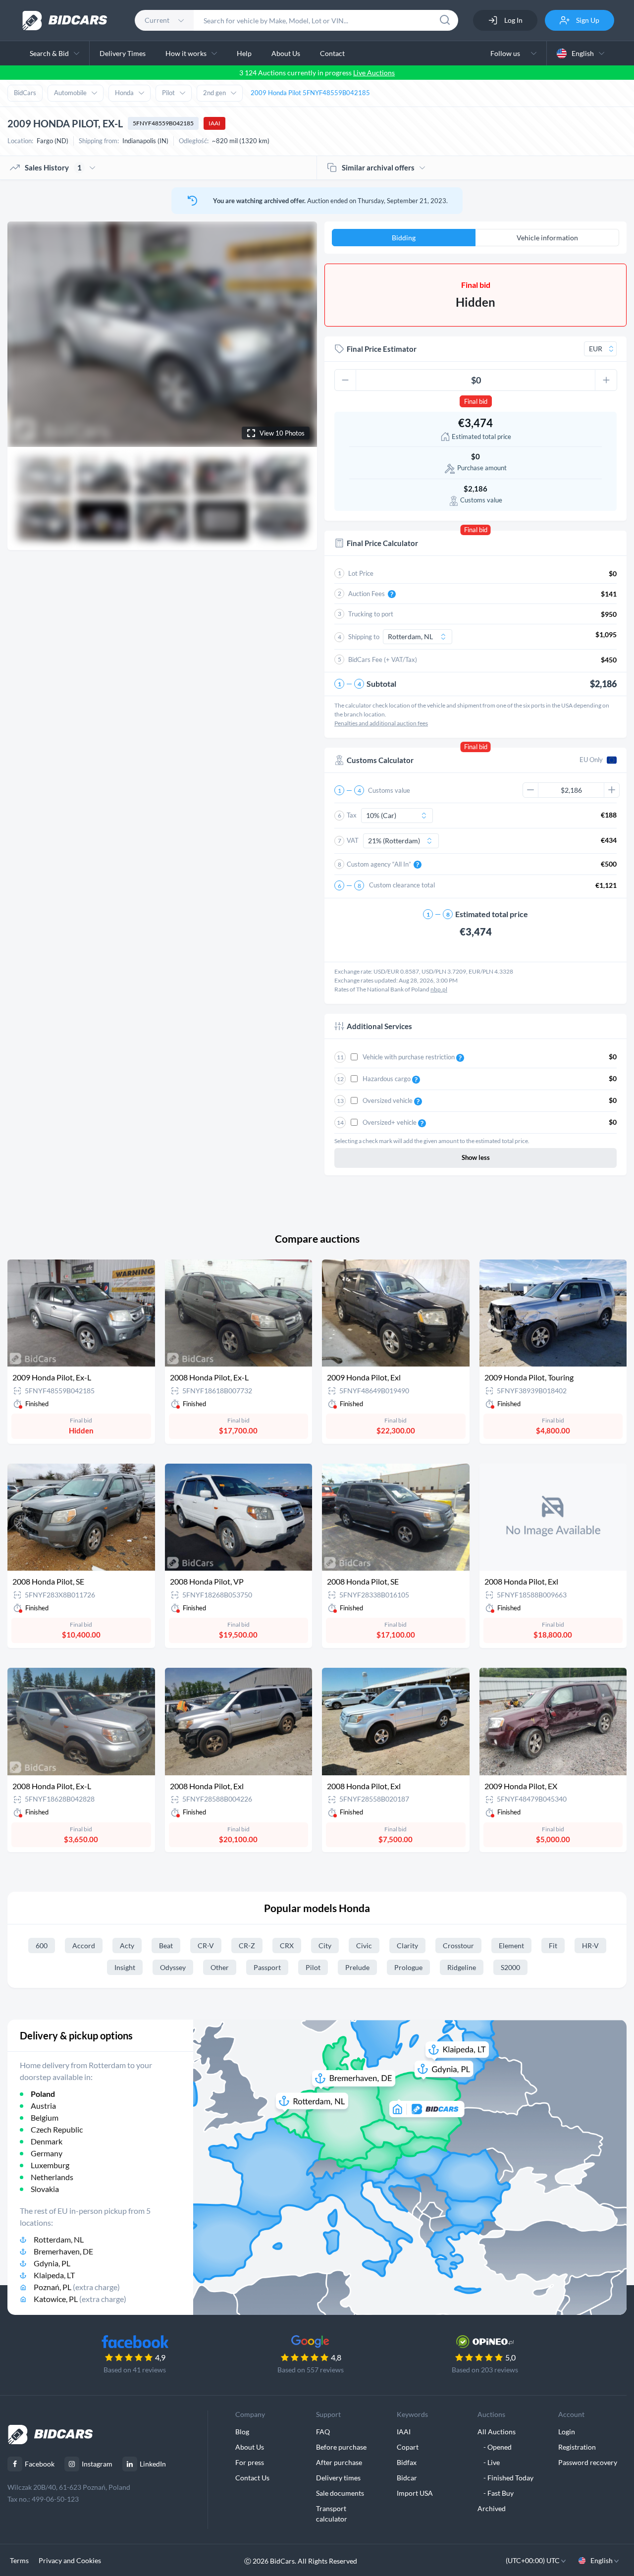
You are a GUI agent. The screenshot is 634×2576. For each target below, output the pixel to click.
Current (157, 20)
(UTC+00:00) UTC (533, 2560)
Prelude (357, 1967)
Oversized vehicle (388, 1100)
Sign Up (587, 20)
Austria (43, 2106)
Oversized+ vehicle (390, 1122)
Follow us (507, 53)
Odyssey (173, 1967)
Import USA (415, 2493)
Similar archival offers (378, 167)
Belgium (45, 2117)
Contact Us (252, 2478)
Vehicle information (547, 238)
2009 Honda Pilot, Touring (529, 1377)
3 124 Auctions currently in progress (317, 73)
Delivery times (338, 2478)
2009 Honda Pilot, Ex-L (52, 1377)
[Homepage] (65, 21)
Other (220, 1967)
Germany (47, 2153)
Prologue (408, 1967)
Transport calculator (332, 2514)
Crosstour (458, 1946)
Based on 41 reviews (135, 2370)
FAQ (323, 2432)
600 (42, 1946)
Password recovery (588, 2462)
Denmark (47, 2141)
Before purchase (341, 2447)
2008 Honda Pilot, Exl (521, 1581)
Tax (352, 815)
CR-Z (247, 1946)
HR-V (590, 1946)
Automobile (70, 93)
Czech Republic (57, 2129)
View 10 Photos (282, 433)
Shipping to (364, 637)
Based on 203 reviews (485, 2370)
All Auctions (497, 2432)
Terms (19, 2560)
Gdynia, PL (52, 2263)
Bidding (404, 238)
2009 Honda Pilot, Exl (364, 1377)
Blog (242, 2432)
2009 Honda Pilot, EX (521, 1786)
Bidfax (407, 2462)
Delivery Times (123, 53)
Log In (513, 20)
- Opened (495, 2447)
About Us (286, 53)
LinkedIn (153, 2464)
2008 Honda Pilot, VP (207, 1581)
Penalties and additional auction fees (381, 723)
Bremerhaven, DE (63, 2251)
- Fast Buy (496, 2493)
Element (511, 1946)
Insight (125, 1967)
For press (250, 2462)
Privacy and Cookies (70, 2560)
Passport (267, 1967)
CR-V (206, 1946)
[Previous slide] (24, 334)
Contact (332, 53)
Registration (577, 2447)
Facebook (40, 2464)
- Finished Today (505, 2478)
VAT (353, 840)
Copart (408, 2447)
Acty (127, 1946)
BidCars (25, 93)
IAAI (214, 123)
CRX (287, 1946)
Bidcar (407, 2478)
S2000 (510, 1967)
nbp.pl (439, 989)
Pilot (168, 93)
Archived (492, 2508)
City (325, 1946)
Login (567, 2432)
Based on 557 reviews (311, 2370)
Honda (124, 93)
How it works (186, 53)
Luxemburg (50, 2165)
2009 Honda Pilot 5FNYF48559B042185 (310, 93)
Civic (364, 1946)
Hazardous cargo (387, 1079)
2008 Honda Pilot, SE (48, 1581)
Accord (84, 1946)
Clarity (407, 1946)
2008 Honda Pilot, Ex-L (209, 1377)
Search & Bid (49, 53)
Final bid (476, 401)
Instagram (97, 2464)
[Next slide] (300, 334)
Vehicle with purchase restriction (409, 1057)
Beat (166, 1946)
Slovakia (45, 2189)
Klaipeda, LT (54, 2275)
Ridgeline (462, 1967)
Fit (553, 1946)
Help (244, 53)
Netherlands (52, 2177)
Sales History (53, 167)
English (583, 53)
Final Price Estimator (382, 349)
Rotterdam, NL (59, 2239)
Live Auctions (374, 73)
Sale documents (340, 2493)
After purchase (339, 2462)
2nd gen (214, 93)
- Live (489, 2462)
